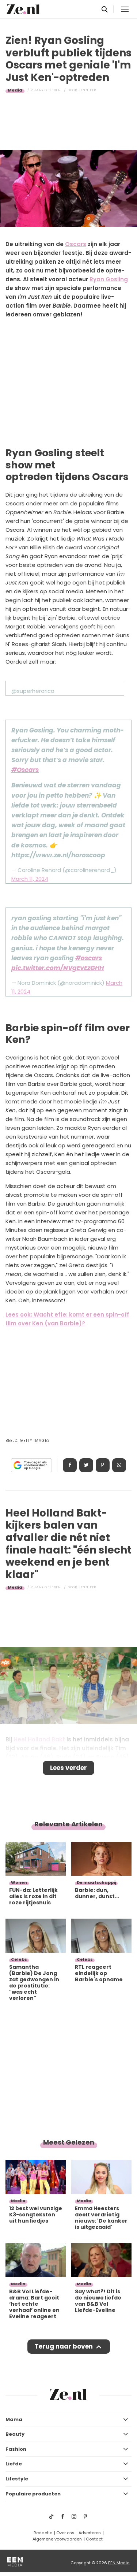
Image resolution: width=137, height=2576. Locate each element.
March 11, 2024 (30, 879)
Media (15, 90)
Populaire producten (33, 2494)
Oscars (76, 244)
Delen (70, 1465)
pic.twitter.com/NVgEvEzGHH (58, 968)
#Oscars (25, 770)
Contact (94, 2539)
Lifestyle (17, 2479)
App (119, 1465)
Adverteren (90, 2533)
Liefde (14, 2464)
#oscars (89, 958)
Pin (103, 1465)
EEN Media (119, 2563)
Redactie (43, 2533)
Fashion (16, 2449)
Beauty (15, 2434)
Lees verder (68, 1768)
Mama (14, 2419)
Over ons (65, 2533)
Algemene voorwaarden (57, 2539)
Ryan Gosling (109, 279)
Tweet (86, 1465)
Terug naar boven (64, 2346)
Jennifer (87, 90)
